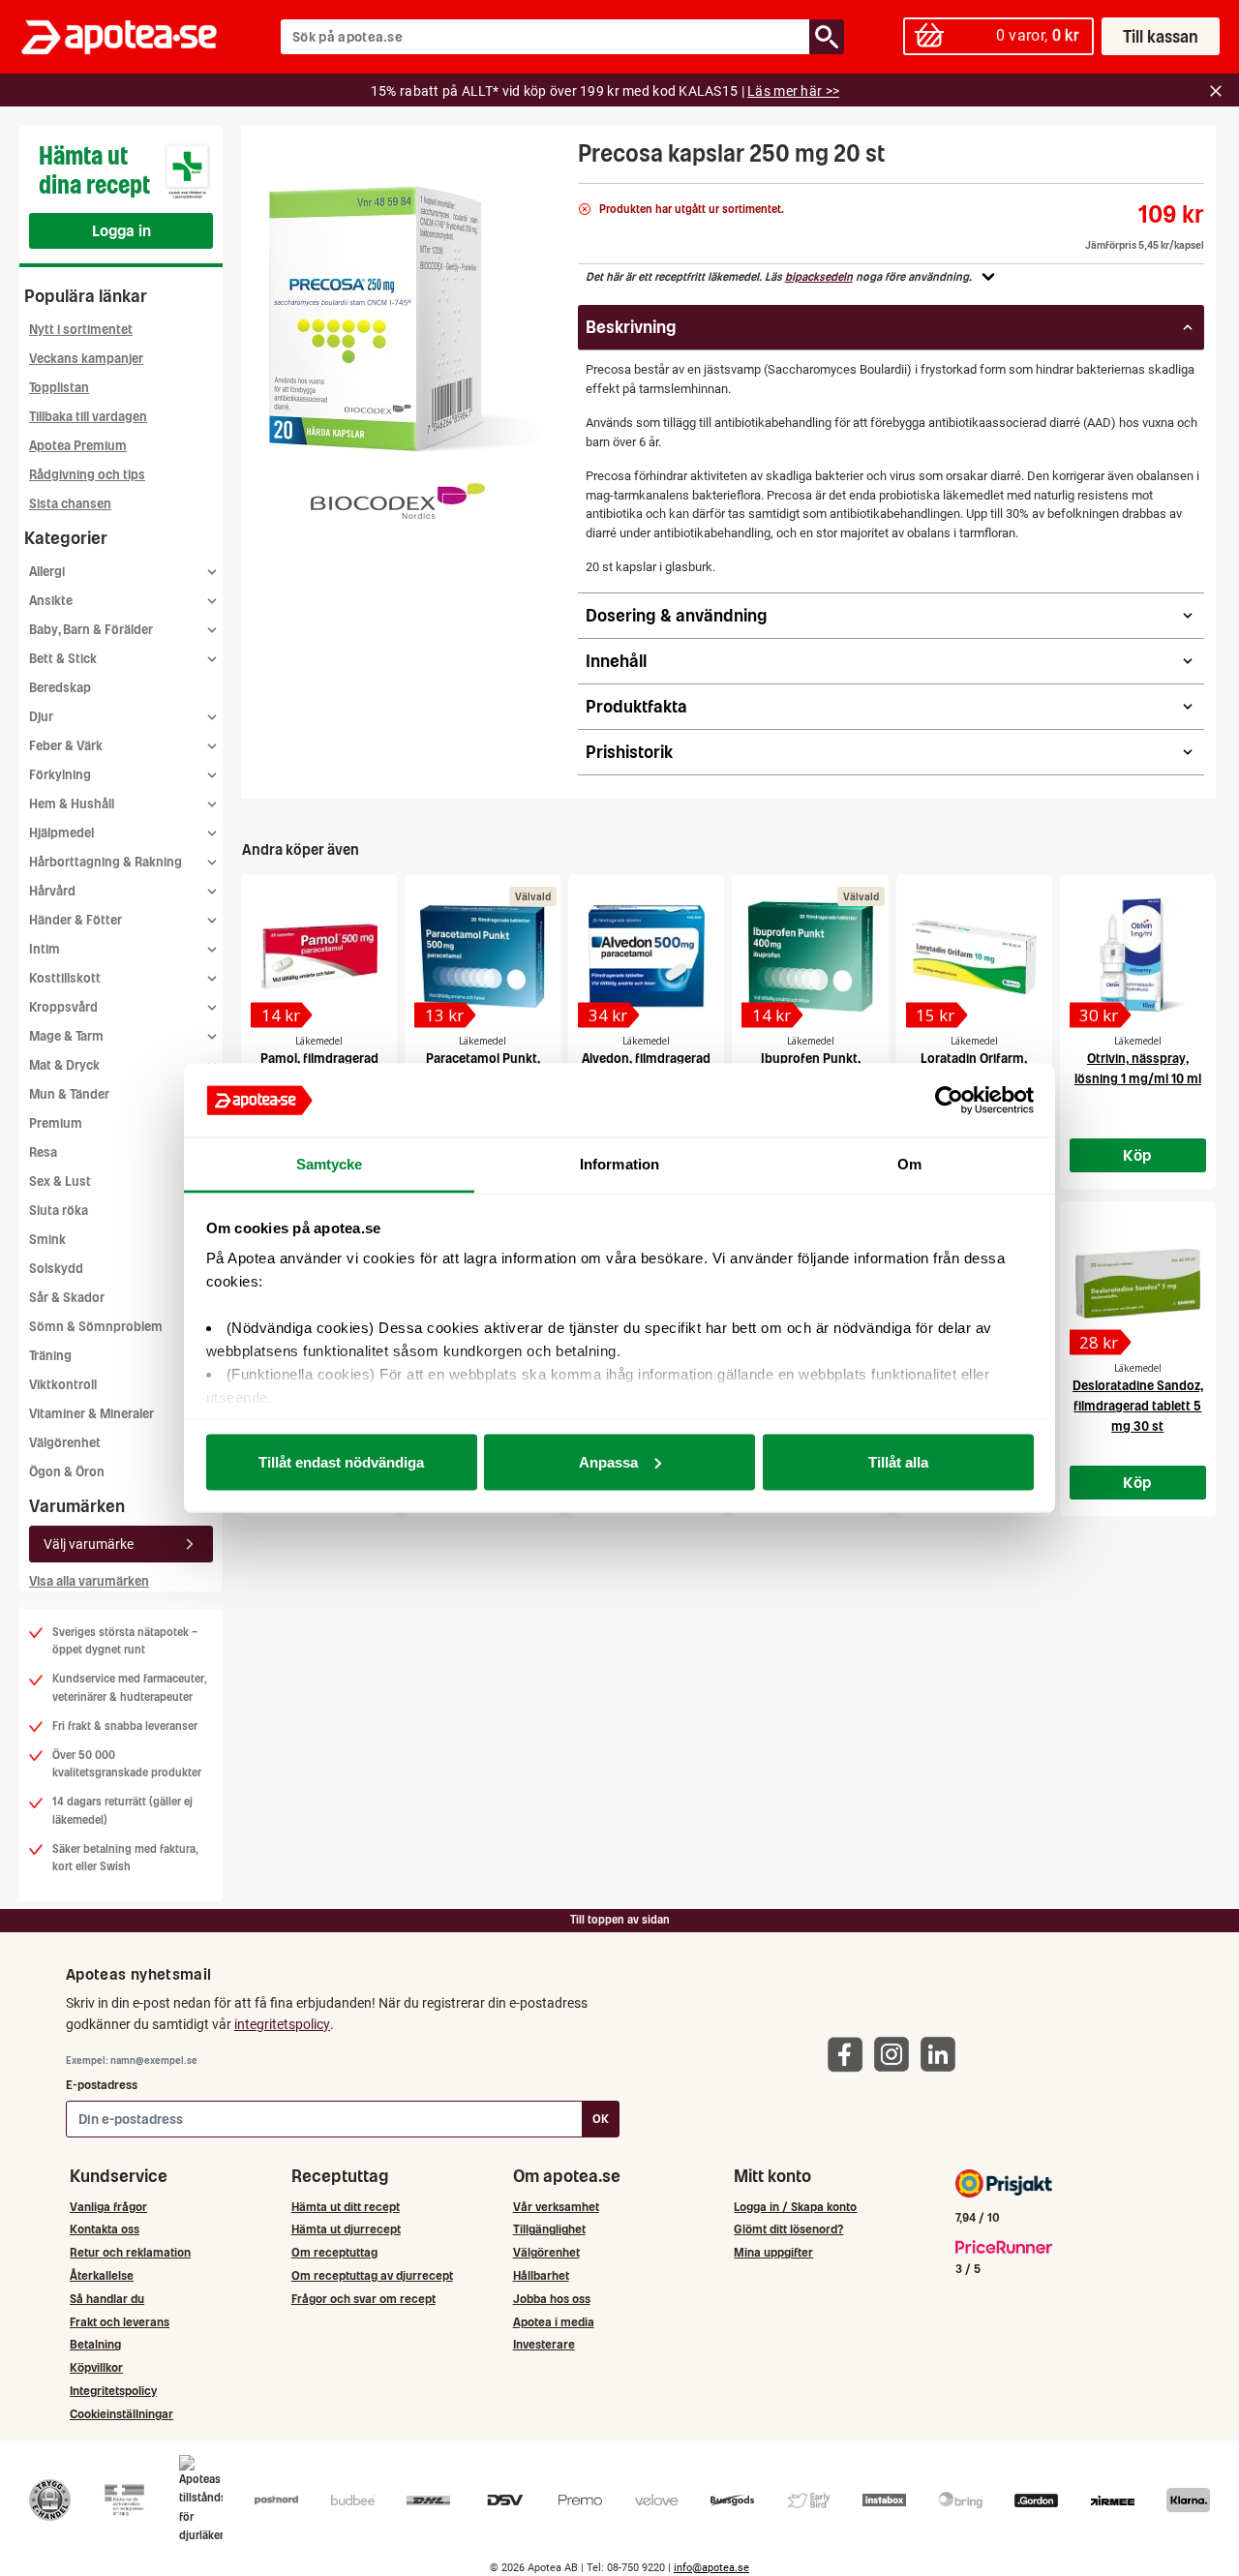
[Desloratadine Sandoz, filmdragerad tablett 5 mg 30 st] (1138, 1284)
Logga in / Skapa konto (795, 2207)
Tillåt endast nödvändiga (341, 1461)
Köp (1137, 1155)
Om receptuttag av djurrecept (372, 2275)
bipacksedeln (819, 277)
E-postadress (102, 2085)
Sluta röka (59, 1211)
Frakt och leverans (120, 2322)
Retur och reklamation (130, 2252)
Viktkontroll (63, 1385)
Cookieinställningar (121, 2414)
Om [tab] (909, 1164)
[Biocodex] (398, 500)
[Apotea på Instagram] (896, 2054)
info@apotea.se (711, 2568)
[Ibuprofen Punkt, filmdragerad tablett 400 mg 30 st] (810, 956)
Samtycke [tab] (330, 1164)
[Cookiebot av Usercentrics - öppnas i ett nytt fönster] (949, 1101)
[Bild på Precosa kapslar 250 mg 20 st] (404, 319)
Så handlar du (107, 2299)
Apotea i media (554, 2322)
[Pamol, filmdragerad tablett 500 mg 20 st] (319, 956)
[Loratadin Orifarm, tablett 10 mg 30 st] (974, 956)
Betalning (95, 2344)
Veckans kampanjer (86, 359)
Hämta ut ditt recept (346, 2207)
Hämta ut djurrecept (346, 2229)
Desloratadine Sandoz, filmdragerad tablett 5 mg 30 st (1138, 1406)
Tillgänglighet (549, 2229)
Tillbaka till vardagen (88, 417)
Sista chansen (70, 504)
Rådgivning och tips (87, 475)
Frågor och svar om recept (363, 2299)
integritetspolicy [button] (282, 2024)
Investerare (544, 2344)
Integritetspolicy (113, 2391)
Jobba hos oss (552, 2299)
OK (601, 2119)
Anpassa (608, 1461)
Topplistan (59, 388)
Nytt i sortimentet (81, 330)
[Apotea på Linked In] (943, 2054)
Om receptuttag (334, 2252)
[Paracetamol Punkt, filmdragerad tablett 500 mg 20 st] (483, 956)
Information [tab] (619, 1164)
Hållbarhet (541, 2275)
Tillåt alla (898, 1461)
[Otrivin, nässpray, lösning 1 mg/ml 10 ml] (1138, 956)
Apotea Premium (78, 446)
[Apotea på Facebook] (850, 2054)
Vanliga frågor (108, 2207)
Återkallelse (102, 2275)
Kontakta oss (105, 2229)
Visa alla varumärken (89, 1581)
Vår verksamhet (556, 2207)
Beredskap (60, 688)
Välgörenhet (65, 1443)
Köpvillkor (96, 2367)
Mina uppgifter (773, 2252)
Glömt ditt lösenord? (788, 2229)
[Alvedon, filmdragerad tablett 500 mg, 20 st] (646, 956)
